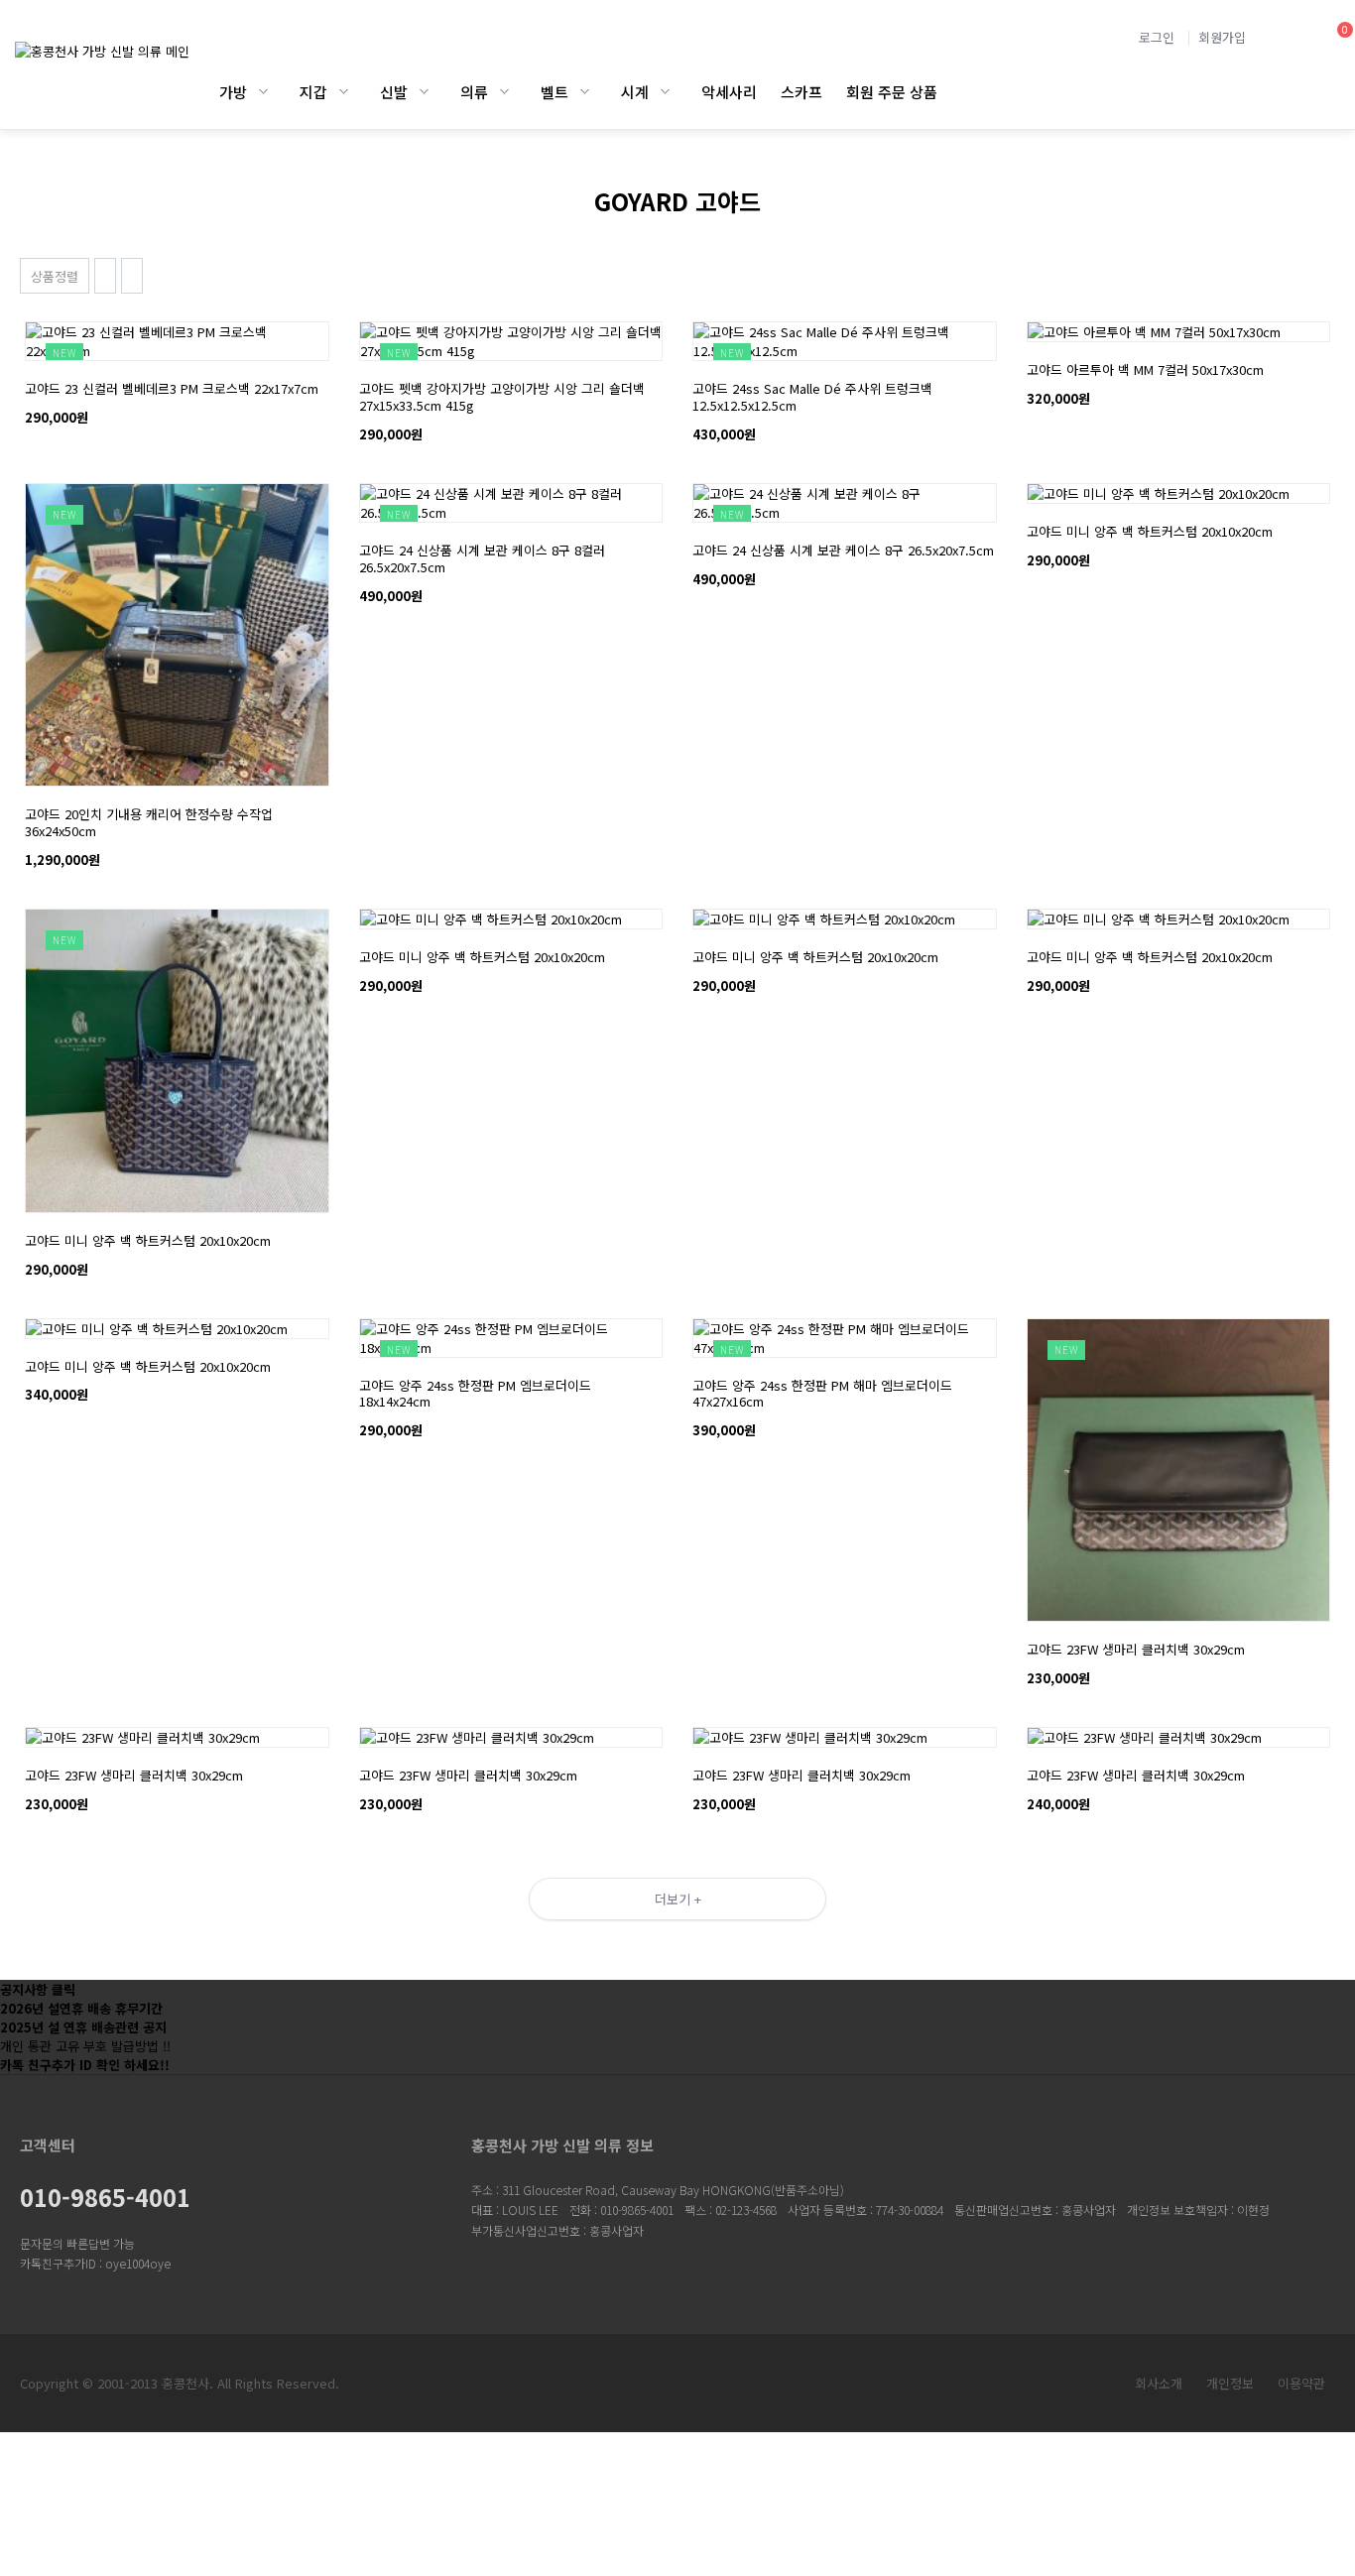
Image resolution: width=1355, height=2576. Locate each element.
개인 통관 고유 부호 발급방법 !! (85, 2046)
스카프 (801, 92)
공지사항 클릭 (38, 1989)
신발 (394, 92)
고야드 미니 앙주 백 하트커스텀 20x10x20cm (1150, 531)
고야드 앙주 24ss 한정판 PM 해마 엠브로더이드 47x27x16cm (822, 1394)
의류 (474, 92)
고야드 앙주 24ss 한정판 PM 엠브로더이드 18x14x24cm (475, 1394)
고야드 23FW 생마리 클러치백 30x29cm (1136, 1649)
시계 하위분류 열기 (665, 92)
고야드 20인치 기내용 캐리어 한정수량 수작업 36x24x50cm (149, 822)
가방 (233, 92)
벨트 (554, 92)
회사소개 (1159, 2383)
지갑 (313, 92)
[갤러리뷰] (132, 276)
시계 (635, 92)
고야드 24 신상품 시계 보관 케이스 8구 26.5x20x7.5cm (843, 550)
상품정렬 (55, 276)
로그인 (1157, 37)
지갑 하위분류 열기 (344, 92)
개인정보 (1230, 2383)
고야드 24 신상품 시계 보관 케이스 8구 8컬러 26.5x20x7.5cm (482, 558)
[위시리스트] (177, 332)
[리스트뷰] (105, 276)
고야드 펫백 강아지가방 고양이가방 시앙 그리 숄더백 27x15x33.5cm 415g (502, 397)
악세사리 (729, 92)
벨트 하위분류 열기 (585, 92)
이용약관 (1301, 2383)
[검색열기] (1284, 37)
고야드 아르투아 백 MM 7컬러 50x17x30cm (1145, 369)
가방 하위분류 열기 (263, 92)
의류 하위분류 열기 (504, 92)
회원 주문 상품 (892, 92)
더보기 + (678, 1899)
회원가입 (1222, 37)
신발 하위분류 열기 (424, 92)
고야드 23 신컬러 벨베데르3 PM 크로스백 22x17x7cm (172, 388)
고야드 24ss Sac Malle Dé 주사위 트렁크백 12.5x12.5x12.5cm (812, 397)
